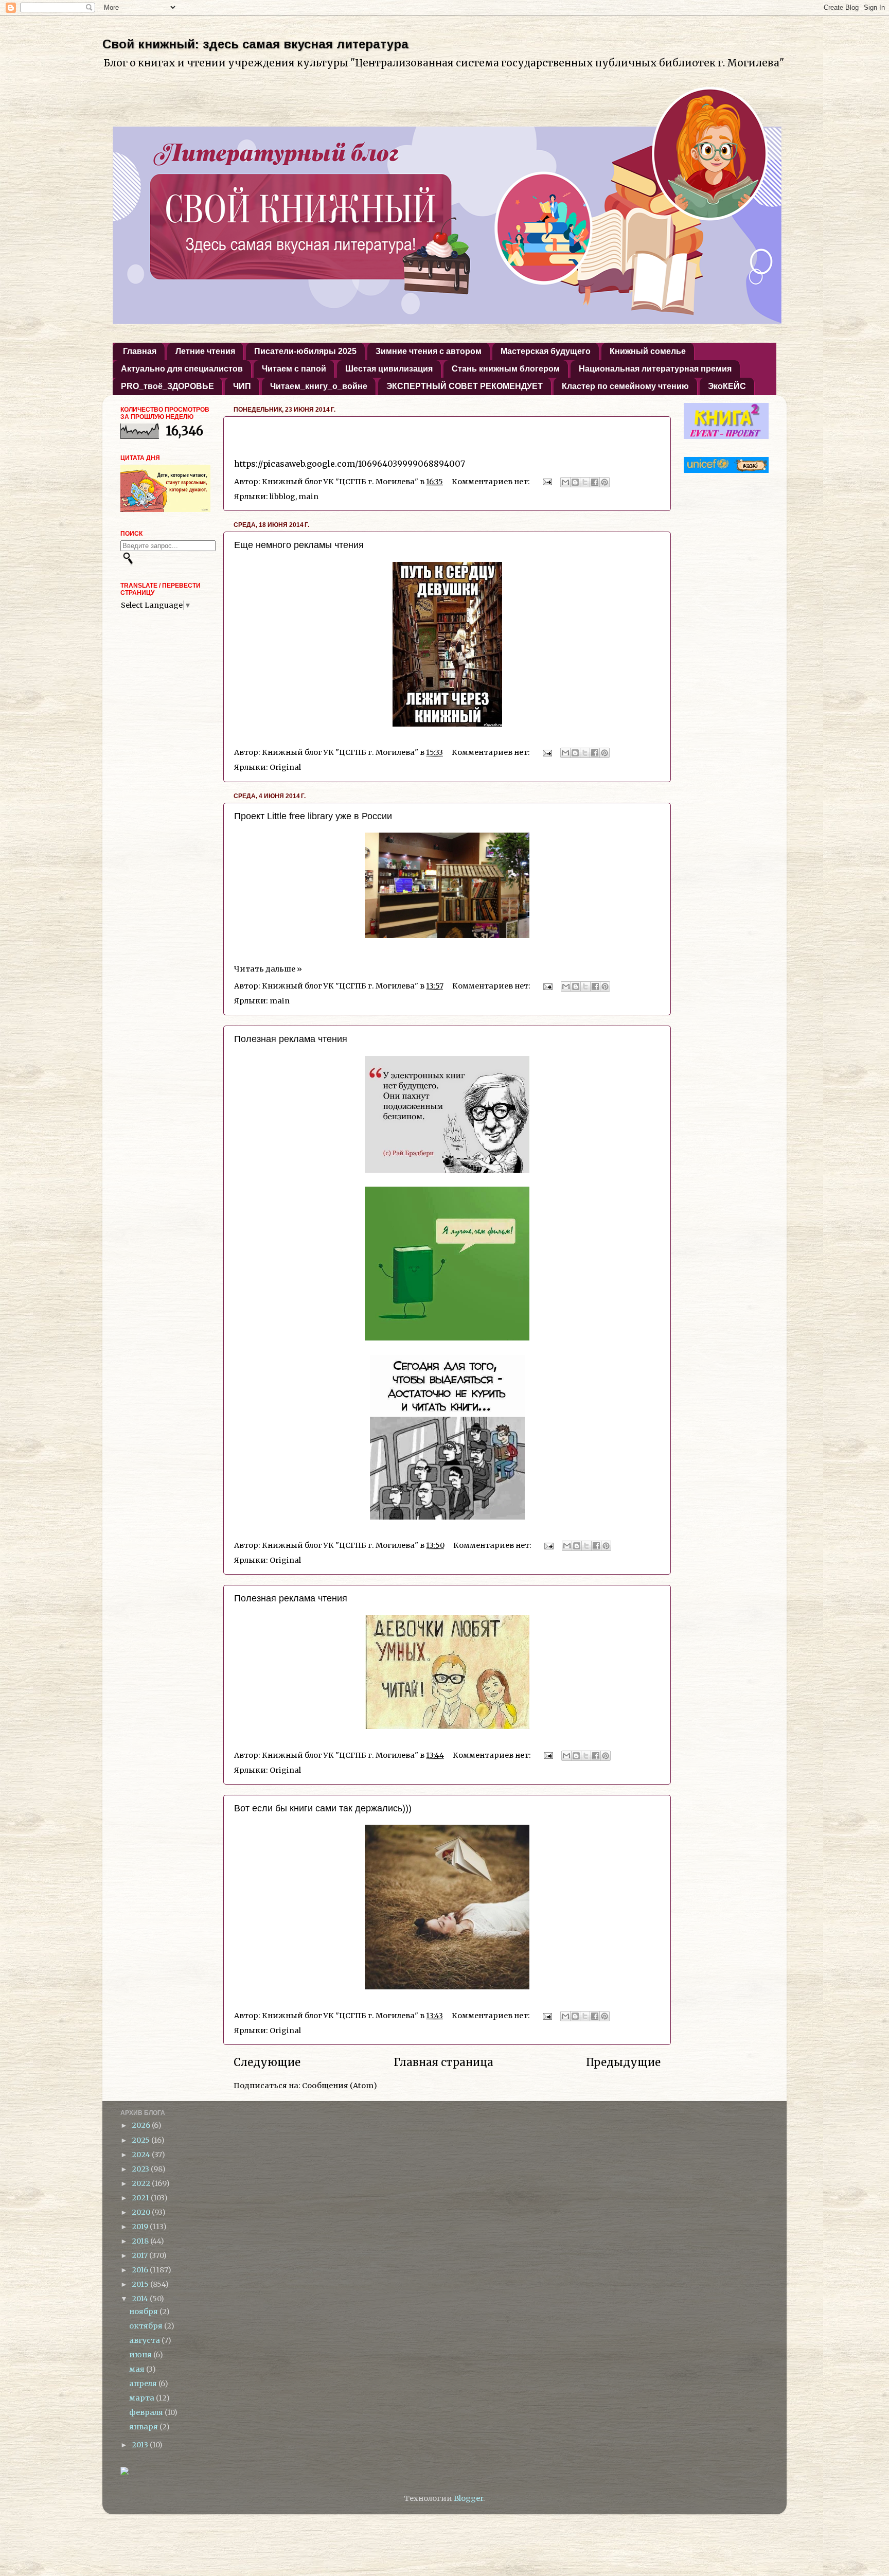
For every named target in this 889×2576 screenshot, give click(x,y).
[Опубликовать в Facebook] (595, 482)
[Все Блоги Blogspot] (125, 2473)
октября (147, 2326)
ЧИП (242, 386)
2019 (141, 2227)
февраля (147, 2412)
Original (285, 767)
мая (138, 2369)
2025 (141, 2140)
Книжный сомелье (648, 351)
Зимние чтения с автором (429, 351)
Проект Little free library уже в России (313, 816)
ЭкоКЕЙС (727, 386)
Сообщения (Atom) (340, 2086)
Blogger (468, 2498)
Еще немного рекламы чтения (299, 545)
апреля (144, 2384)
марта (143, 2398)
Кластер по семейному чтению (625, 386)
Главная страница (443, 2062)
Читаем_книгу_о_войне (319, 386)
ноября (144, 2312)
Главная (140, 351)
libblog (282, 497)
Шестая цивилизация (389, 369)
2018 (141, 2241)
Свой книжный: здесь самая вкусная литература (255, 44)
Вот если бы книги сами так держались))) (323, 1808)
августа (145, 2340)
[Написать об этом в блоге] (575, 482)
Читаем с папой (294, 369)
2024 (142, 2155)
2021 (141, 2198)
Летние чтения (205, 351)
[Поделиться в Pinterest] (604, 482)
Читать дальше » (268, 969)
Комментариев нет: (492, 482)
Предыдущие (623, 2062)
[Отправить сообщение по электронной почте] (546, 482)
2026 (142, 2125)
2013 (141, 2445)
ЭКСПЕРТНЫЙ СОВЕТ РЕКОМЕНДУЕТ (465, 386)
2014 (141, 2299)
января (144, 2427)
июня (141, 2355)
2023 (141, 2169)
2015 (141, 2284)
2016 (141, 2270)
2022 (142, 2183)
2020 (142, 2212)
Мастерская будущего (546, 351)
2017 (140, 2255)
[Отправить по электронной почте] (565, 482)
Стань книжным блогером (506, 369)
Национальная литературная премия (655, 369)
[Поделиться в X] (585, 482)
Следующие (267, 2062)
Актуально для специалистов (182, 369)
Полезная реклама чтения (291, 1039)
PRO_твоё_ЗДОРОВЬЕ (167, 386)
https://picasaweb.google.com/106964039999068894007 (350, 464)
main (308, 497)
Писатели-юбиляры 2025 (305, 351)
